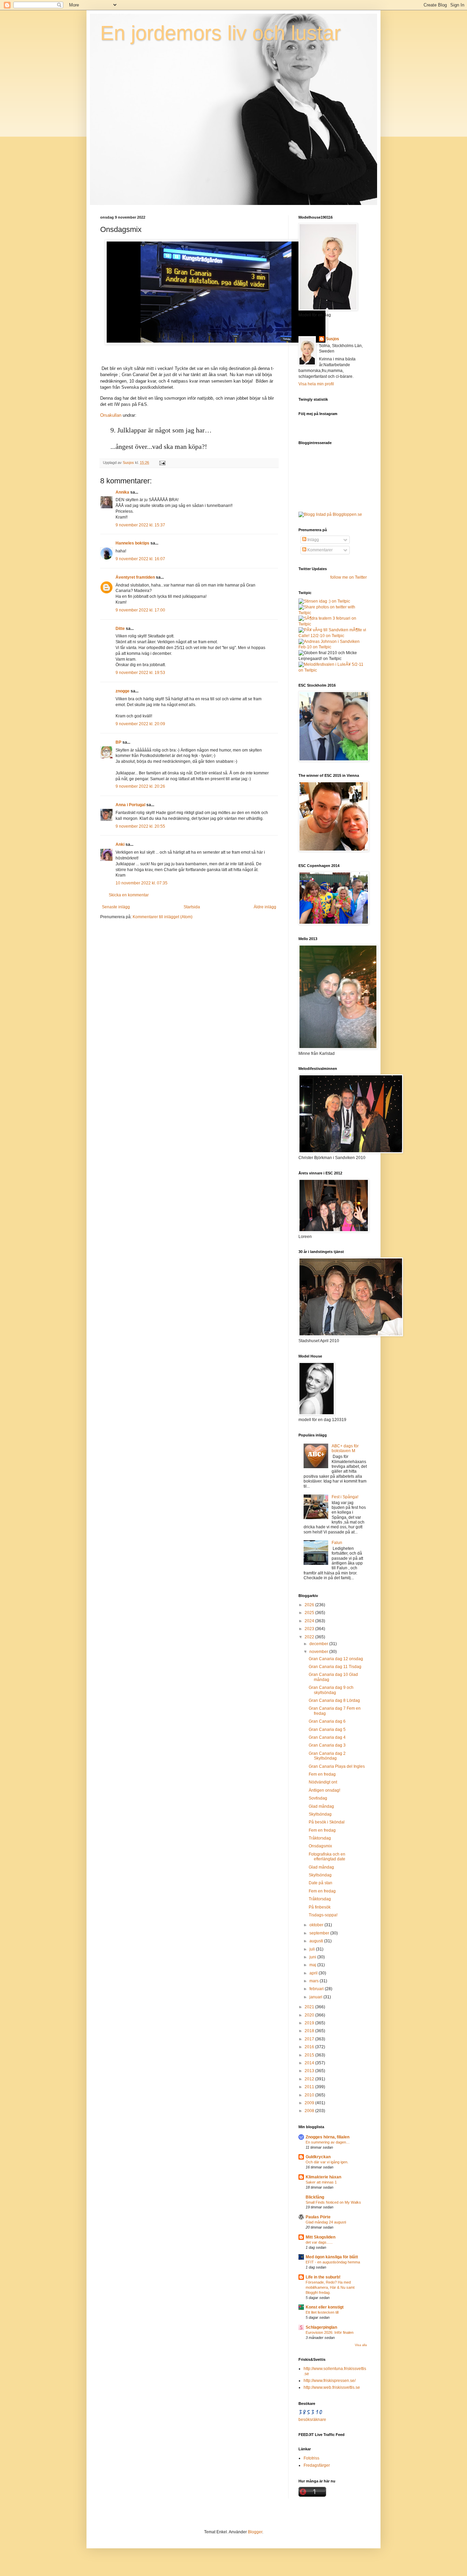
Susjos (332, 339)
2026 (310, 1605)
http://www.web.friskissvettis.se (332, 2387)
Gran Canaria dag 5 (327, 1730)
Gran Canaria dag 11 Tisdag (335, 1667)
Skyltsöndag (320, 1814)
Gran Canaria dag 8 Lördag (334, 1700)
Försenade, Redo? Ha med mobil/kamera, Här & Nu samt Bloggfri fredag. (330, 2287)
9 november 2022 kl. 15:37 (140, 525)
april (314, 1973)
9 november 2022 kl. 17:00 (140, 610)
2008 (310, 2111)
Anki (120, 844)
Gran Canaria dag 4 (327, 1737)
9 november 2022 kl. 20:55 (140, 826)
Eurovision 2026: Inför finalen (330, 2332)
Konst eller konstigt (325, 2307)
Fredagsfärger (317, 2465)
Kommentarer (319, 550)
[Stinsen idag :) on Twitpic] (324, 601)
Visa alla (361, 2345)
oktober (317, 1925)
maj (313, 1965)
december (319, 1644)
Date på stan (321, 1883)
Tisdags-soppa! (323, 1915)
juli (313, 1949)
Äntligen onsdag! (324, 1790)
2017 (310, 2039)
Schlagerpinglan (321, 2327)
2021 (310, 2007)
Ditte (120, 629)
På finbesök (320, 1907)
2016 (310, 2047)
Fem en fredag (322, 1774)
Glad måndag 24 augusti (326, 2222)
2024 (310, 1621)
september (320, 1933)
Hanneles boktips (132, 543)
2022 (310, 1637)
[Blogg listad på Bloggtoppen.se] (330, 514)
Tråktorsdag (320, 1838)
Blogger (255, 2532)
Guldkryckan (318, 2157)
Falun (337, 1543)
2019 (310, 2023)
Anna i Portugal (130, 805)
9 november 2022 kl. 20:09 (140, 724)
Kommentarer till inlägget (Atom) (163, 917)
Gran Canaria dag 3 (327, 1745)
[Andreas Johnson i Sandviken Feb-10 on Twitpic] (333, 647)
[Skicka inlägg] (162, 463)
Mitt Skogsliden (321, 2237)
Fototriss (311, 2458)
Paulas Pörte (318, 2217)
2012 (310, 2079)
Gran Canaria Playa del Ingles (337, 1766)
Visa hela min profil (316, 384)
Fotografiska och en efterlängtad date (327, 1857)
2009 (310, 2103)
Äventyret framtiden (135, 577)
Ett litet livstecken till (322, 2312)
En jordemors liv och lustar (221, 33)
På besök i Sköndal (327, 1822)
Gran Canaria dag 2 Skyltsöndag (327, 1756)
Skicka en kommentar (129, 895)
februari (317, 1989)
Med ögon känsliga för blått (332, 2257)
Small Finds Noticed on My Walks (333, 2202)
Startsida (192, 907)
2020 (310, 2015)
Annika (122, 492)
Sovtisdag (318, 1798)
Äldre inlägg (265, 907)
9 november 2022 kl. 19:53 (140, 673)
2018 (310, 2031)
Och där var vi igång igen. (327, 2162)
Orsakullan (111, 415)
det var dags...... (319, 2242)
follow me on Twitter (349, 577)
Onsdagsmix (320, 1846)
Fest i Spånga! (345, 1497)
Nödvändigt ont (323, 1782)
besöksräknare (312, 2420)
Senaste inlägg (116, 907)
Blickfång (315, 2197)
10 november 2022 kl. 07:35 (142, 883)
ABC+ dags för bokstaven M (345, 1448)
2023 (310, 1629)
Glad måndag (321, 1806)
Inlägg (313, 540)
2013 (310, 2071)
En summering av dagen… (328, 2142)
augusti (317, 1941)
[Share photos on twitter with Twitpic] (333, 613)
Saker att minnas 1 (321, 2182)
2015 (310, 2055)
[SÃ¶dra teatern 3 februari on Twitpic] (333, 624)
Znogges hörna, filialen (328, 2137)
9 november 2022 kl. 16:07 (140, 559)
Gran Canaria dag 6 (327, 1721)
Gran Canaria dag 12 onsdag (336, 1659)
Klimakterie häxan (323, 2177)
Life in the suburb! (323, 2277)
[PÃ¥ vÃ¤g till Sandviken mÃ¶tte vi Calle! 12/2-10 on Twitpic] (333, 636)
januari (316, 1997)
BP (118, 742)
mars (315, 1981)
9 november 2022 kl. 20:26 (140, 786)
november (319, 1652)
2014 (310, 2063)
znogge (123, 691)
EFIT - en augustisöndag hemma (333, 2262)
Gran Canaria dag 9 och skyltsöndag (331, 1690)
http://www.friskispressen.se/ (330, 2381)
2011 (310, 2087)
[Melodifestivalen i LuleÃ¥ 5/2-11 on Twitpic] (333, 670)
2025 (310, 1613)
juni (313, 1957)
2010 (310, 2095)
